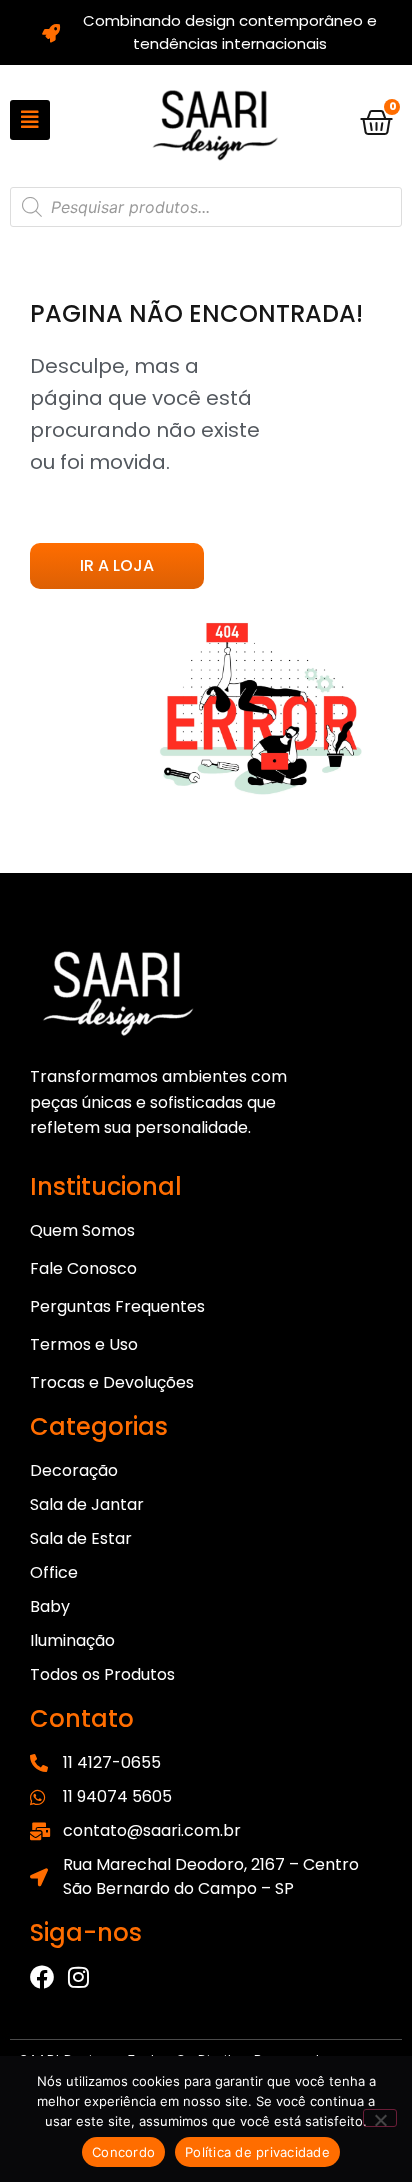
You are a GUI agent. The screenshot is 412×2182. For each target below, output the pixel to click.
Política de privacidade (257, 2152)
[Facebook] (42, 1977)
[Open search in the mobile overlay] (206, 207)
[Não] (380, 2118)
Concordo (123, 2152)
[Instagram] (78, 1977)
